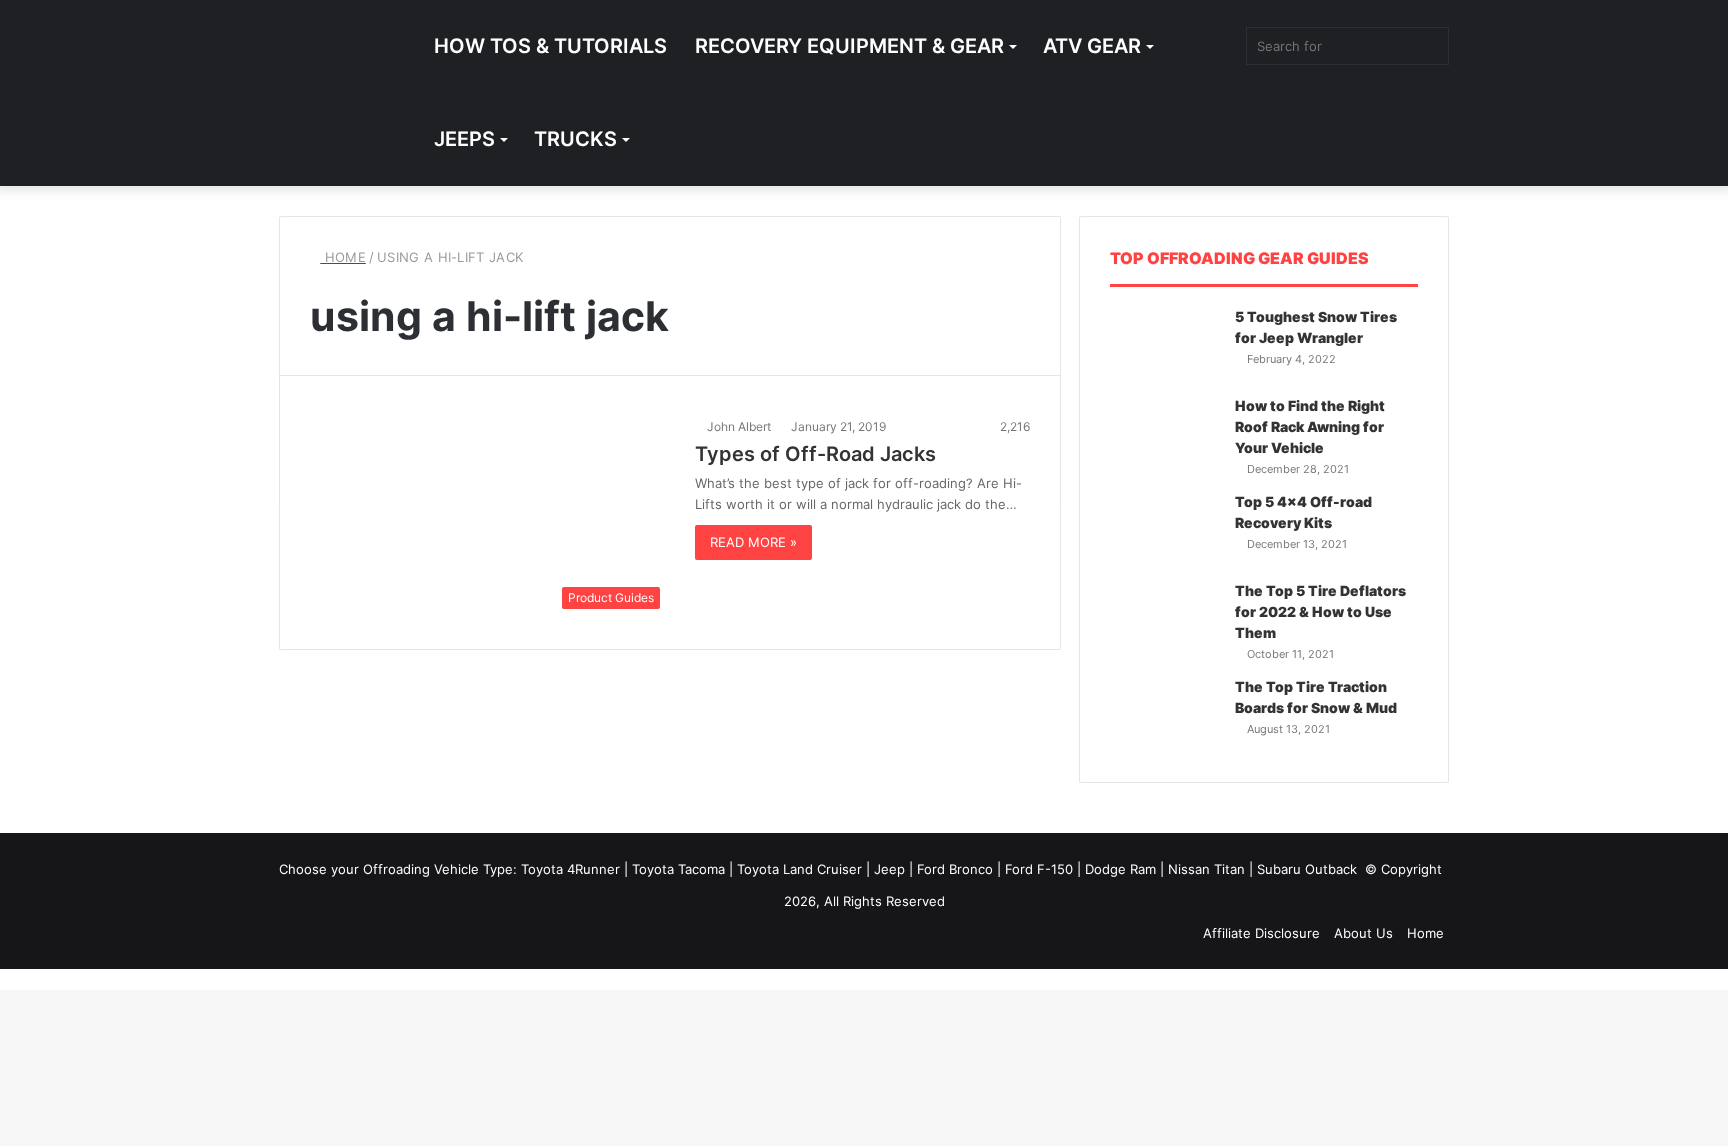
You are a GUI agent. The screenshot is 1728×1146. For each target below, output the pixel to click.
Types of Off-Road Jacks (815, 454)
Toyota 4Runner (572, 869)
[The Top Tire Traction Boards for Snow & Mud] (1165, 714)
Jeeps (464, 139)
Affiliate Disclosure (1261, 933)
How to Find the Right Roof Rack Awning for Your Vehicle (1310, 426)
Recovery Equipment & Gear (849, 46)
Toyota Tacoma (680, 869)
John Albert (739, 426)
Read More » (753, 542)
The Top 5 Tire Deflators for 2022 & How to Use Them (1320, 611)
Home (343, 257)
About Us (1363, 933)
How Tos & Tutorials (550, 46)
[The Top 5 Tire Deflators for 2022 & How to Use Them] (1165, 618)
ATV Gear (1092, 46)
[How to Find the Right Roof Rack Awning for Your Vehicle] (1165, 433)
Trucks (575, 139)
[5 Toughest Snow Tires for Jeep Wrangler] (1165, 344)
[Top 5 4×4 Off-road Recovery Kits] (1165, 529)
